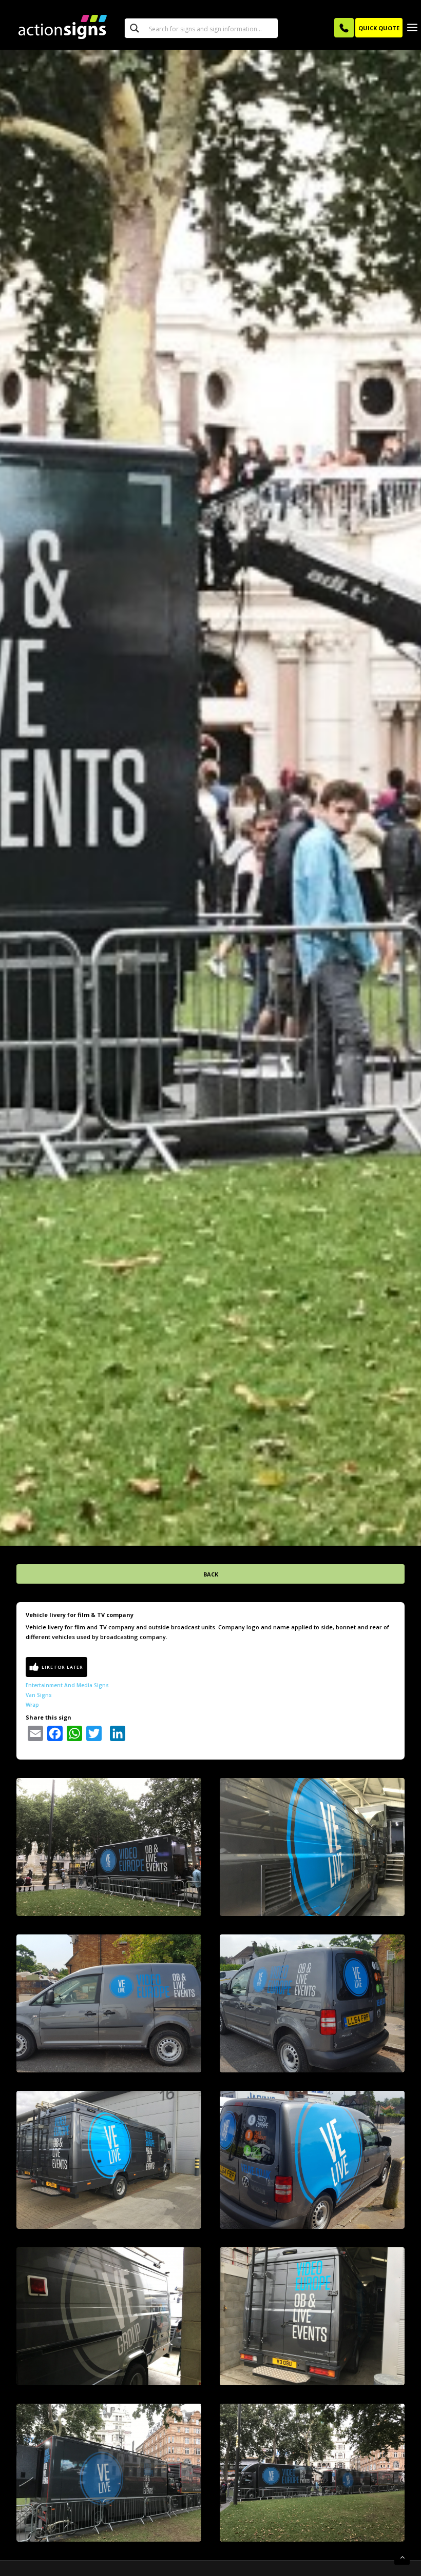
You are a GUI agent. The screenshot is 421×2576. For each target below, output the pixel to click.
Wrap (32, 1705)
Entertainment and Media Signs (67, 1685)
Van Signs (39, 1695)
